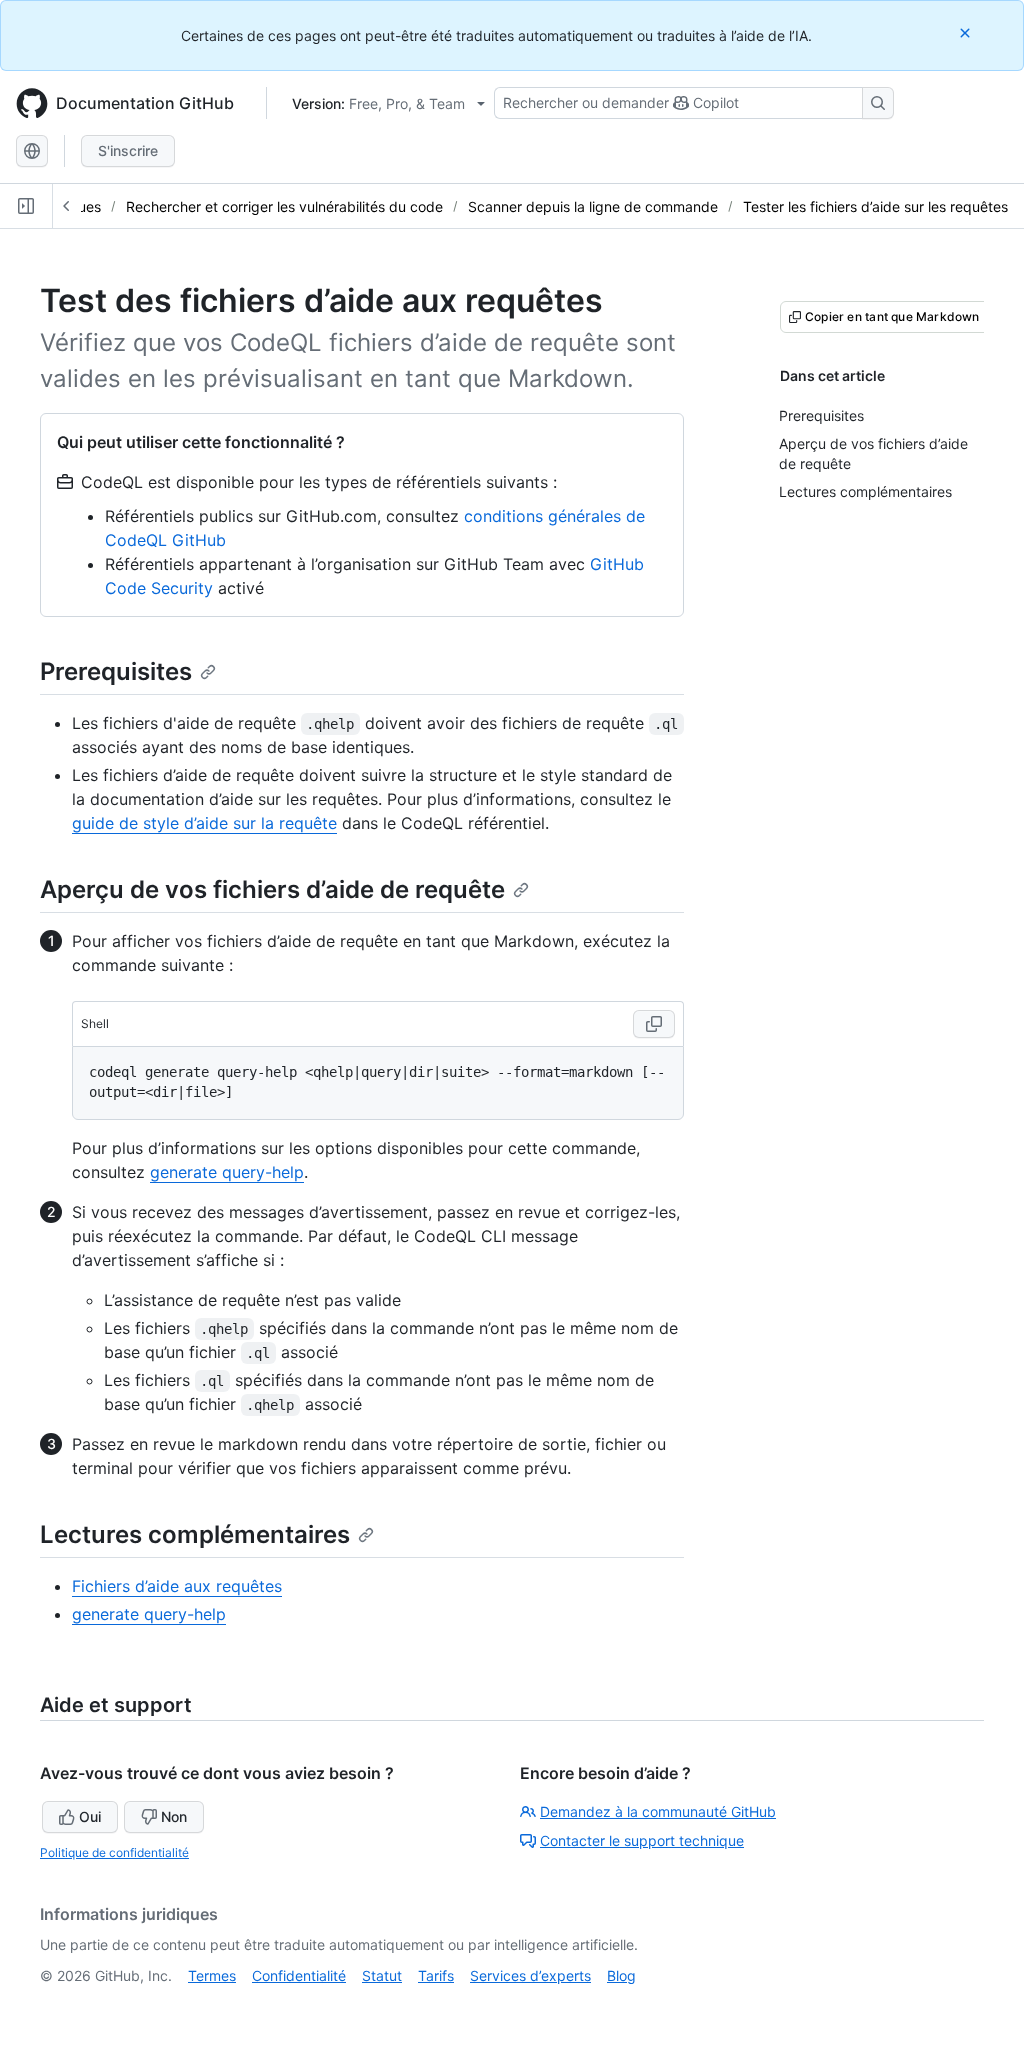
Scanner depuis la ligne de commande (593, 206)
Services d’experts (530, 1975)
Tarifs (436, 1975)
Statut (382, 1975)
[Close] (967, 32)
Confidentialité (299, 1975)
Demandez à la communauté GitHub (658, 1811)
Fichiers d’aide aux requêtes (177, 1586)
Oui (90, 1816)
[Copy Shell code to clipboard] (654, 1024)
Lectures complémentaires (195, 1534)
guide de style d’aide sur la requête (204, 823)
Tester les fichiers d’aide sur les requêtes (875, 206)
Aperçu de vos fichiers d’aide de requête (272, 889)
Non (174, 1816)
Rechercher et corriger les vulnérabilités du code (284, 206)
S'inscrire (128, 150)
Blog (621, 1975)
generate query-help (227, 1172)
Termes (212, 1975)
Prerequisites (116, 671)
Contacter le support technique (642, 1840)
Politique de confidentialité (114, 1852)
